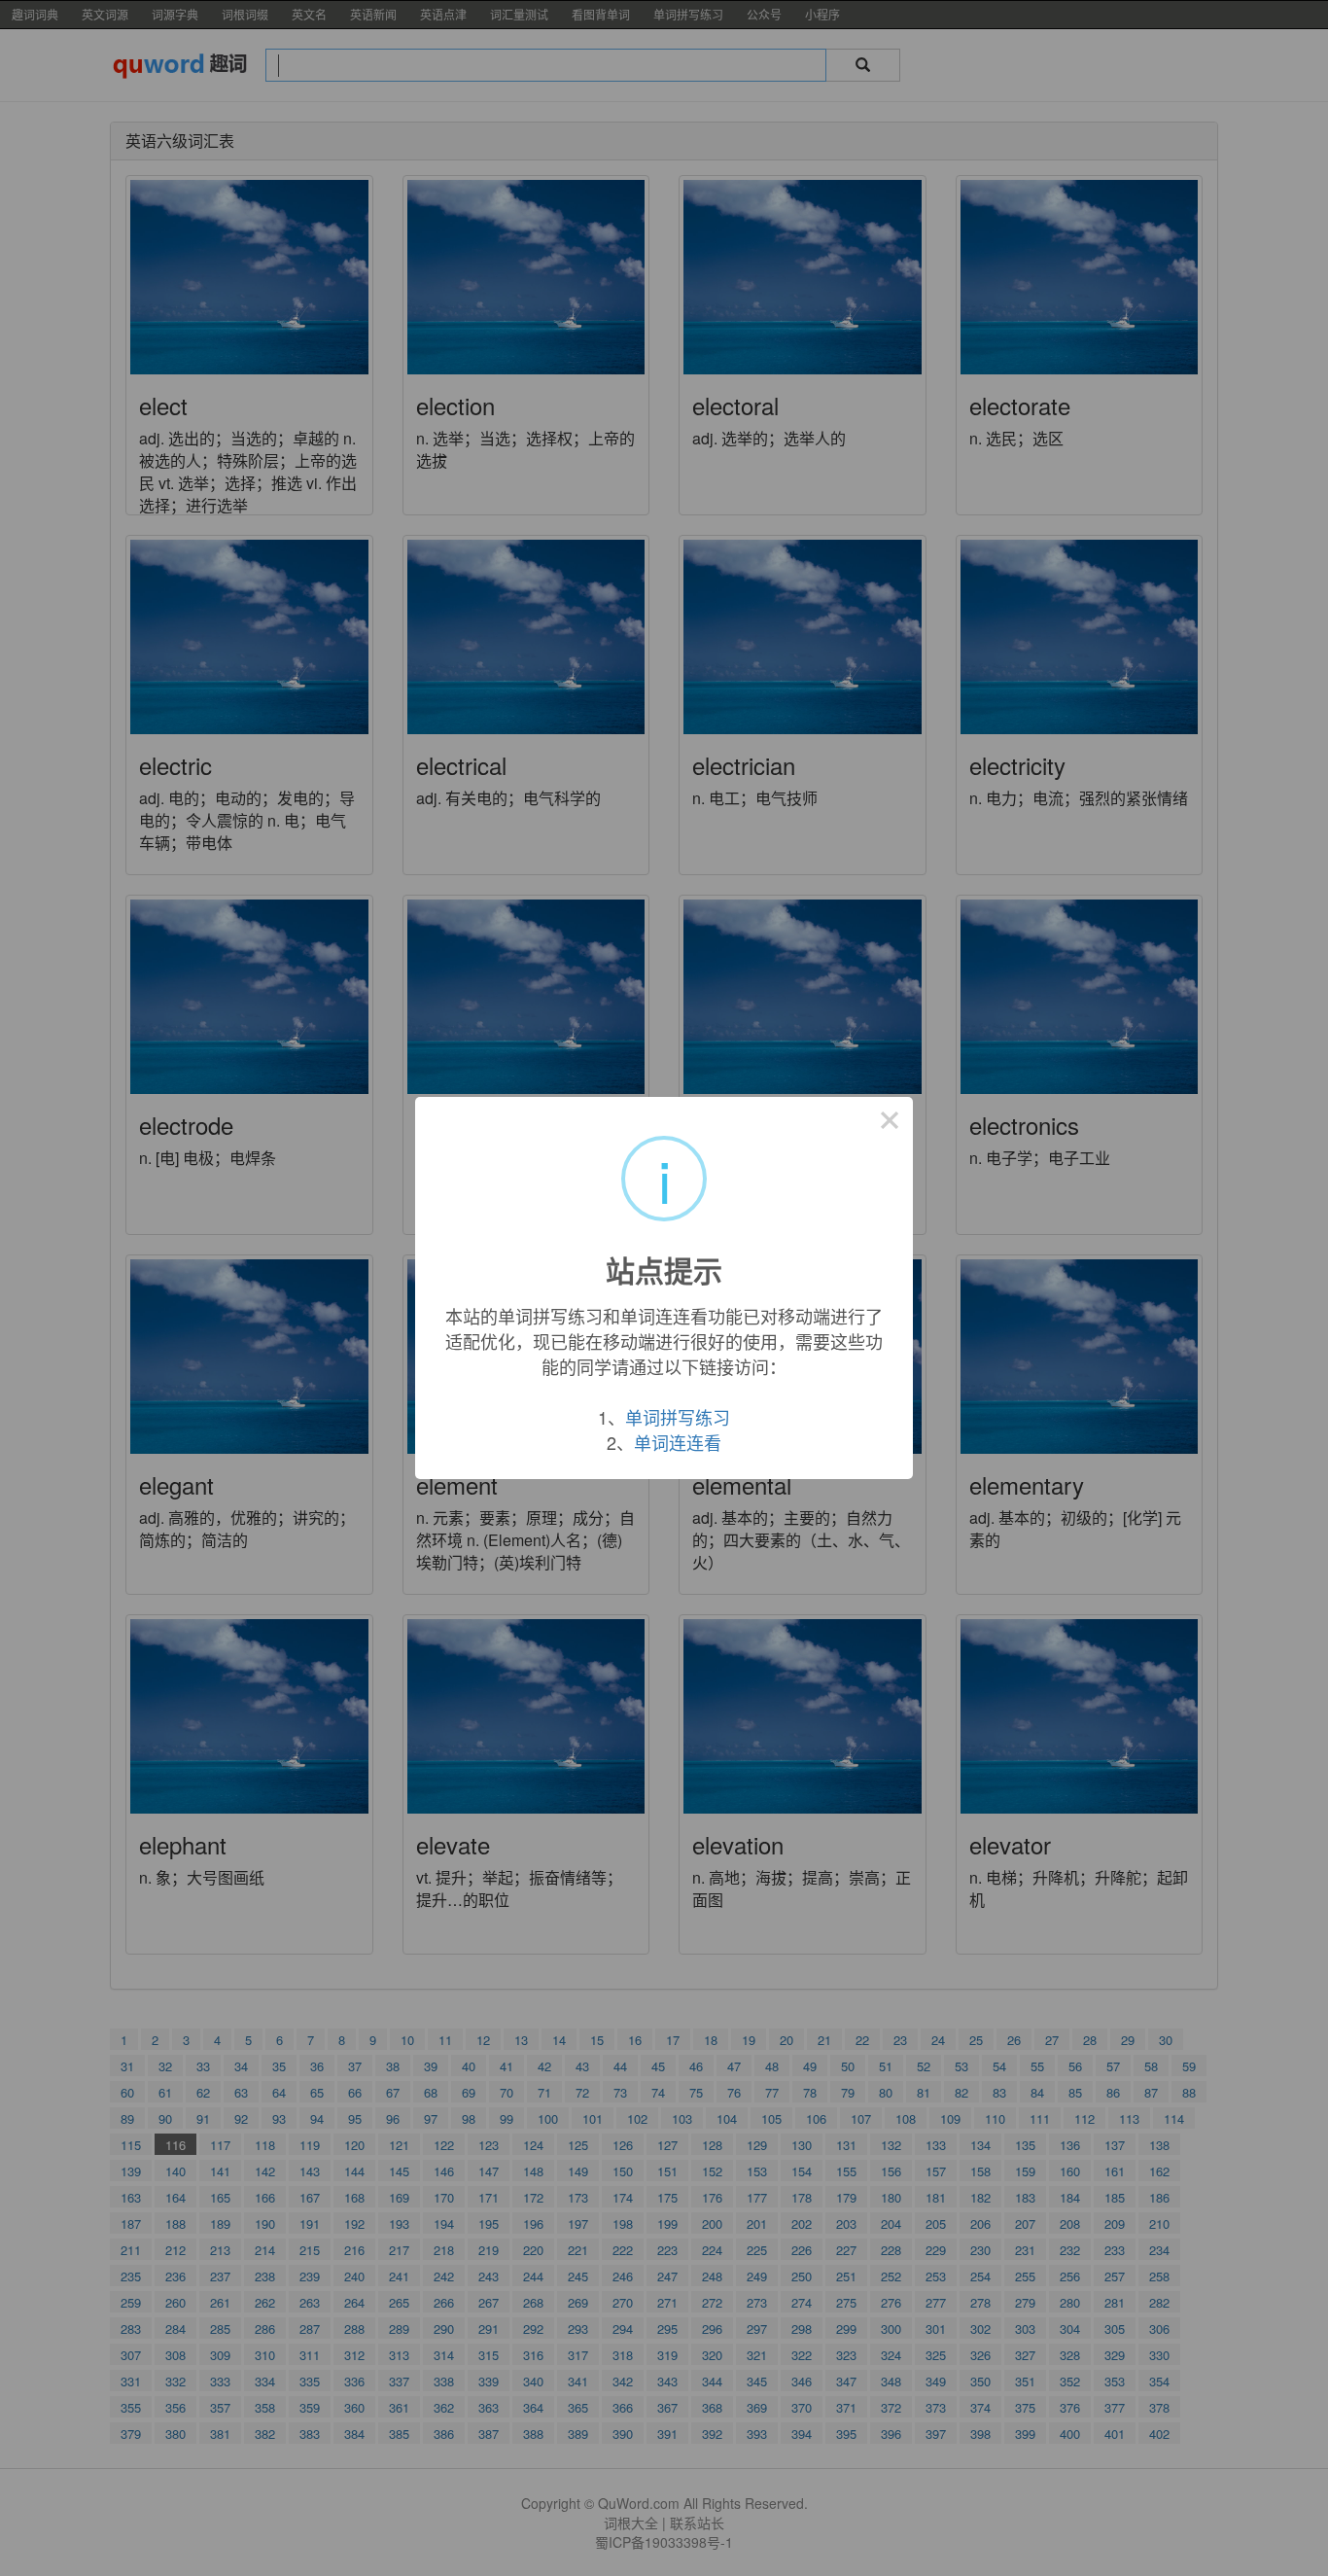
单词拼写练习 (678, 1417)
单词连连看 (678, 1442)
